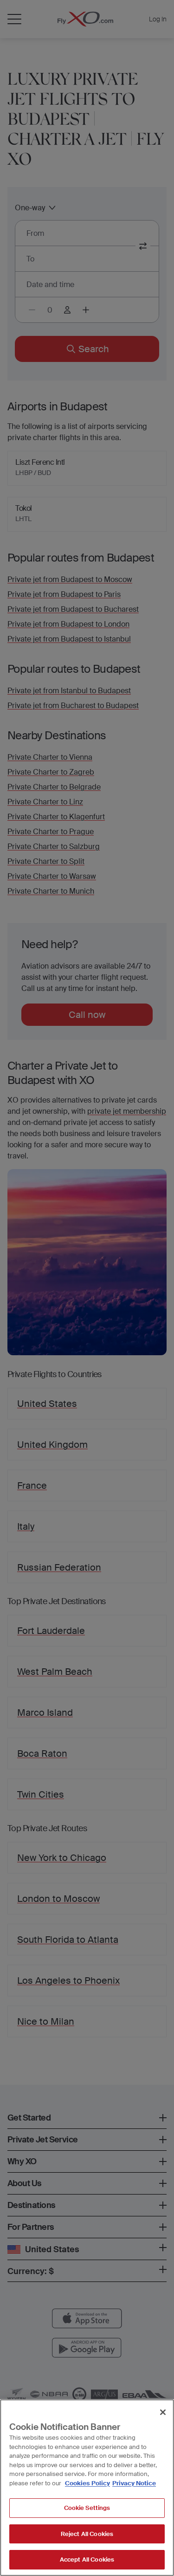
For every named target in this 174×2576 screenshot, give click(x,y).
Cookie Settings (87, 2508)
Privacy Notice (134, 2483)
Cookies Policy (87, 2483)
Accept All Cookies (87, 2559)
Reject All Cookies (87, 2534)
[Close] (163, 2412)
